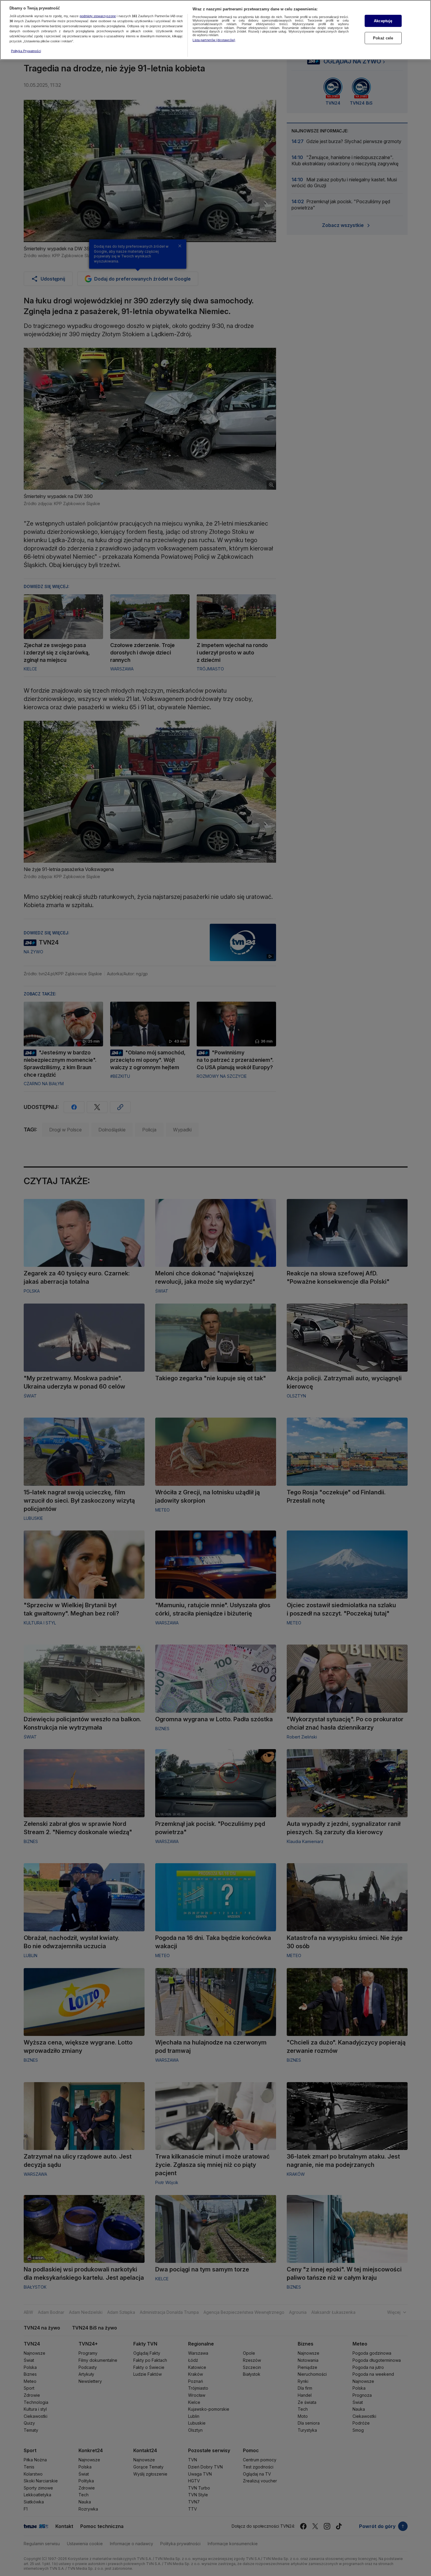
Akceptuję (383, 21)
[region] (215, 30)
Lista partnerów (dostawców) (214, 40)
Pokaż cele (383, 38)
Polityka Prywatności (26, 51)
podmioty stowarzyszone (98, 16)
